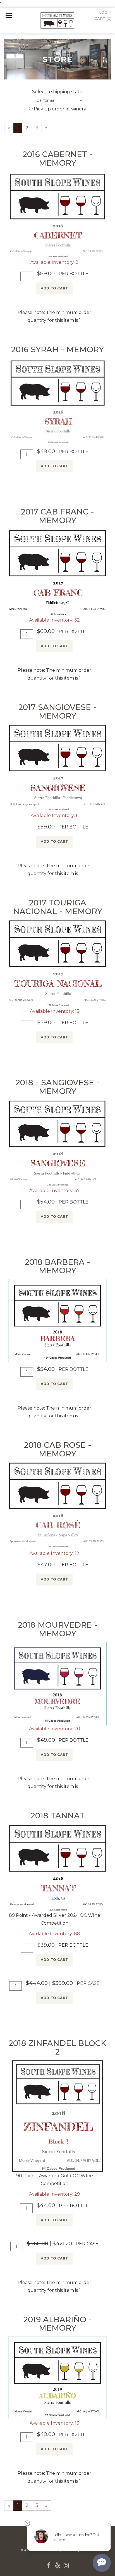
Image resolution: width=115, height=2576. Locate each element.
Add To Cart (54, 288)
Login (105, 12)
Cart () (103, 18)
